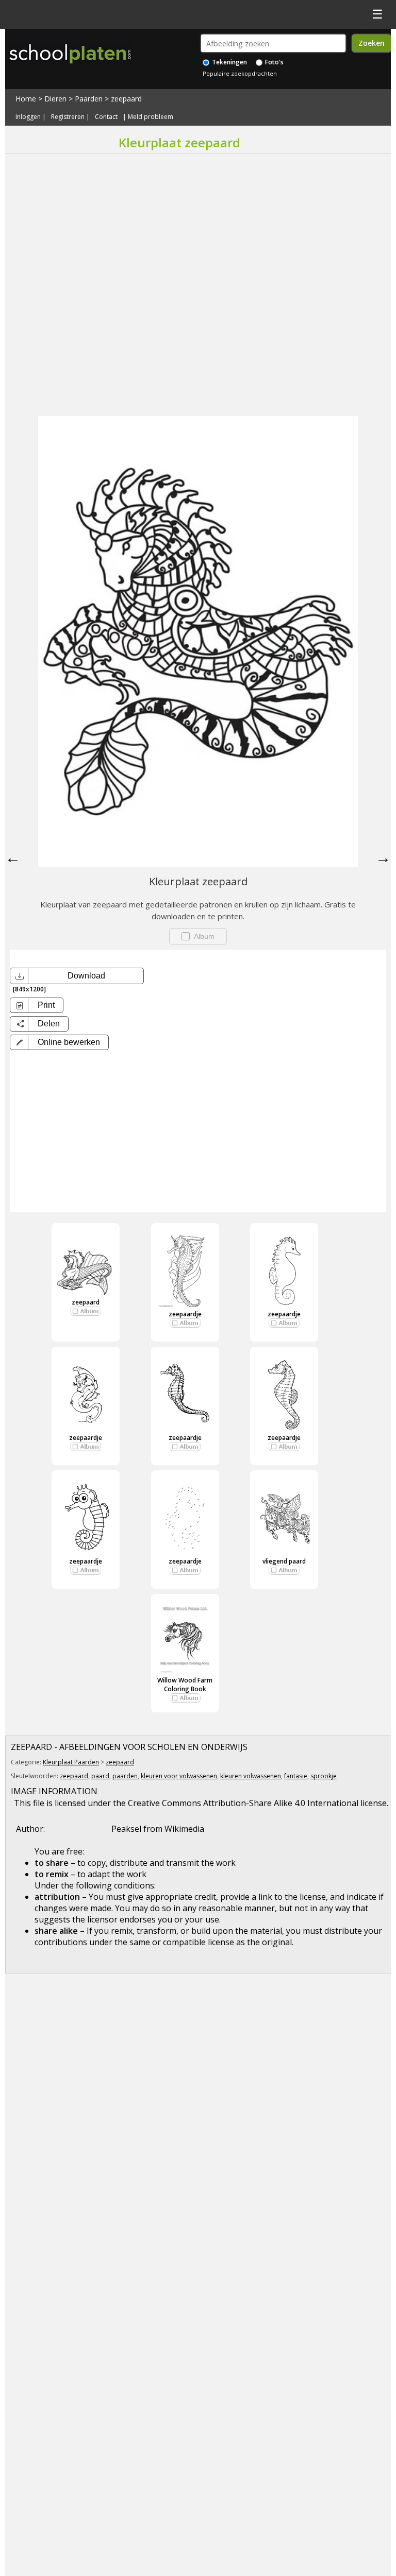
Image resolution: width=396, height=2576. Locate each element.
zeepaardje (185, 1314)
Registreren (68, 117)
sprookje (324, 1776)
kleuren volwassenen (251, 1776)
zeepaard (126, 99)
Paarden (89, 99)
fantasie (296, 1776)
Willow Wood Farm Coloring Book (185, 1685)
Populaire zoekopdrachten (240, 73)
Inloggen (28, 117)
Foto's (274, 62)
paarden (125, 1776)
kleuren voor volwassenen (179, 1776)
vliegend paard (284, 1561)
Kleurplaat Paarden (71, 1762)
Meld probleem (151, 117)
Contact (106, 117)
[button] (59, 1042)
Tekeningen (229, 62)
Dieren (55, 99)
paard (100, 1776)
